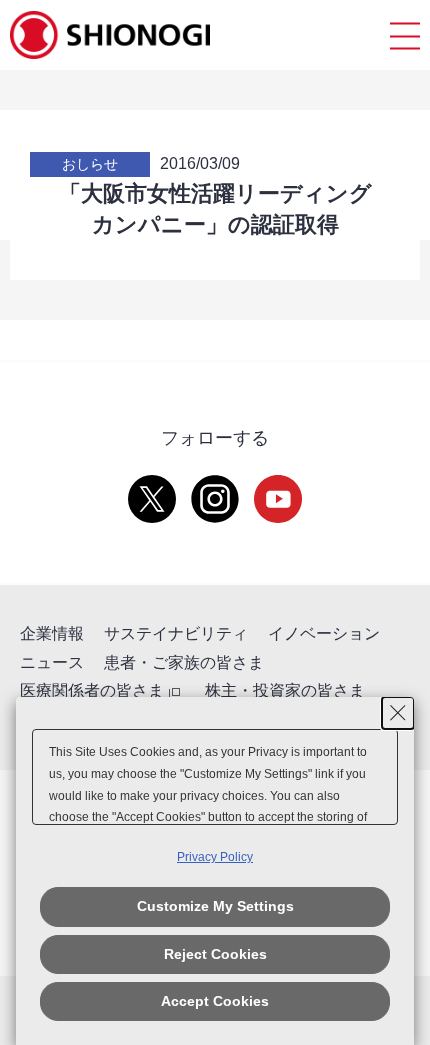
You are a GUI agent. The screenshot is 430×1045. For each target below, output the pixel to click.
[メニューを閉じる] (405, 35)
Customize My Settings (215, 906)
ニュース (52, 662)
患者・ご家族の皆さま (184, 662)
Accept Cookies (215, 1001)
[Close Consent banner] (398, 713)
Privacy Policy (215, 857)
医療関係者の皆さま (92, 690)
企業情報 (52, 633)
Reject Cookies (215, 954)
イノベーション (324, 633)
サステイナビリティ (176, 633)
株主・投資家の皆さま (285, 690)
